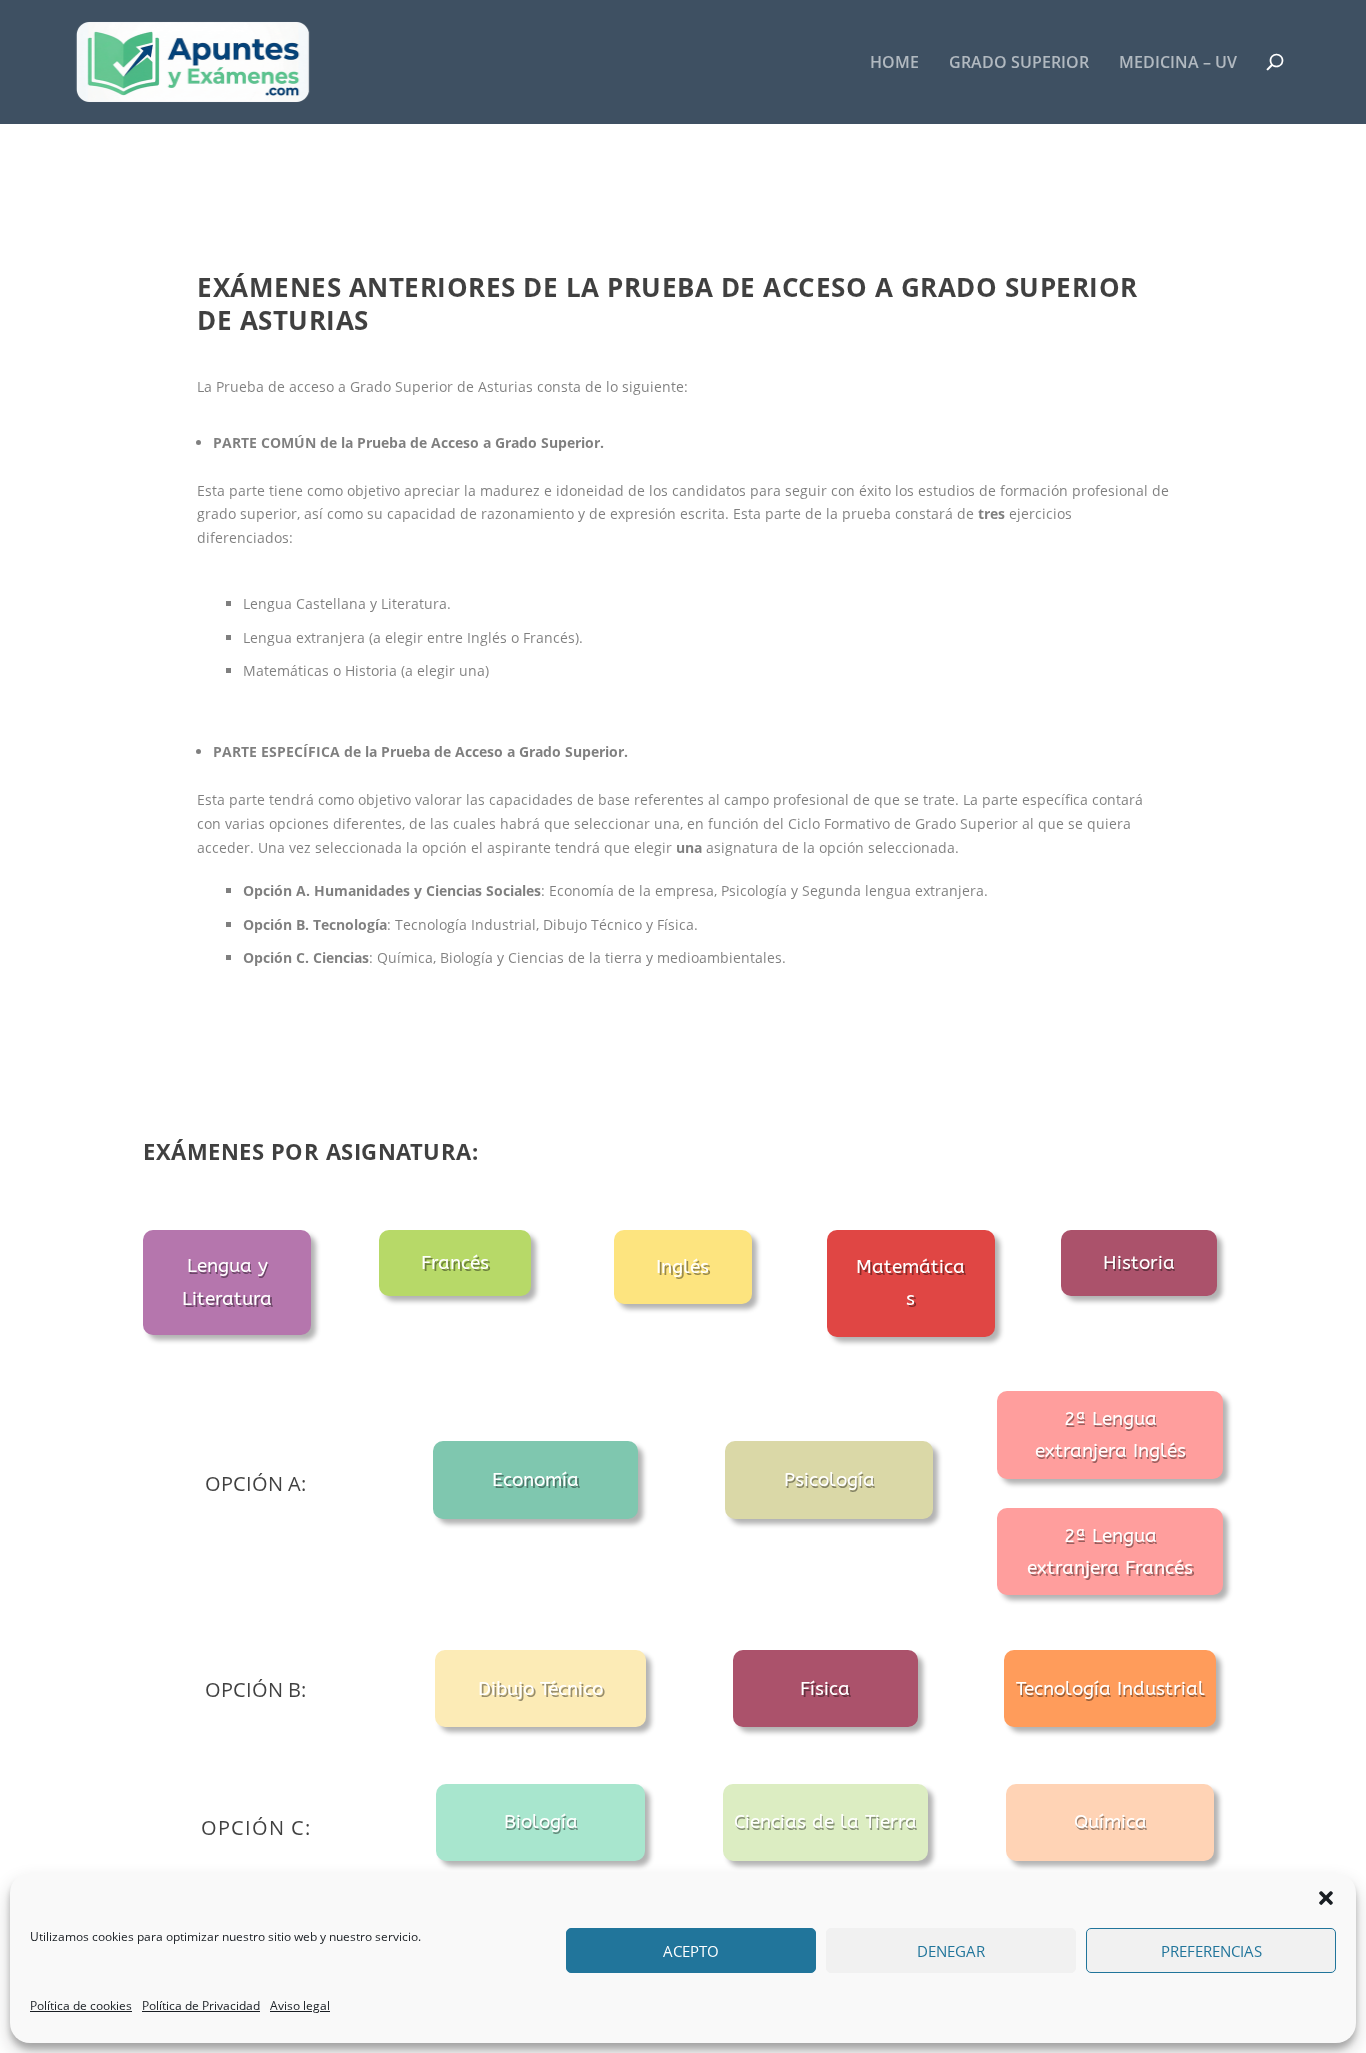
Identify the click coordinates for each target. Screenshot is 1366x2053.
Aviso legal (300, 2005)
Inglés (682, 1267)
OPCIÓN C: (256, 1827)
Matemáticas (910, 1283)
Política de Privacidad (201, 2005)
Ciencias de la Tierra (825, 1822)
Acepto (691, 1951)
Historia (1139, 1263)
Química (1110, 1822)
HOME (894, 63)
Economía (535, 1480)
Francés (455, 1263)
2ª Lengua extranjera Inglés (1110, 1435)
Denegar (951, 1951)
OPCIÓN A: (255, 1483)
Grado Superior (1019, 63)
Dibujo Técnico (540, 1689)
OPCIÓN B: (255, 1689)
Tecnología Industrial (1110, 1689)
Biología (541, 1822)
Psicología (829, 1480)
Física (825, 1689)
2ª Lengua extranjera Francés (1110, 1552)
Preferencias (1211, 1951)
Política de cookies (81, 2005)
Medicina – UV (1178, 63)
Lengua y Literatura (227, 1282)
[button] (1326, 1898)
